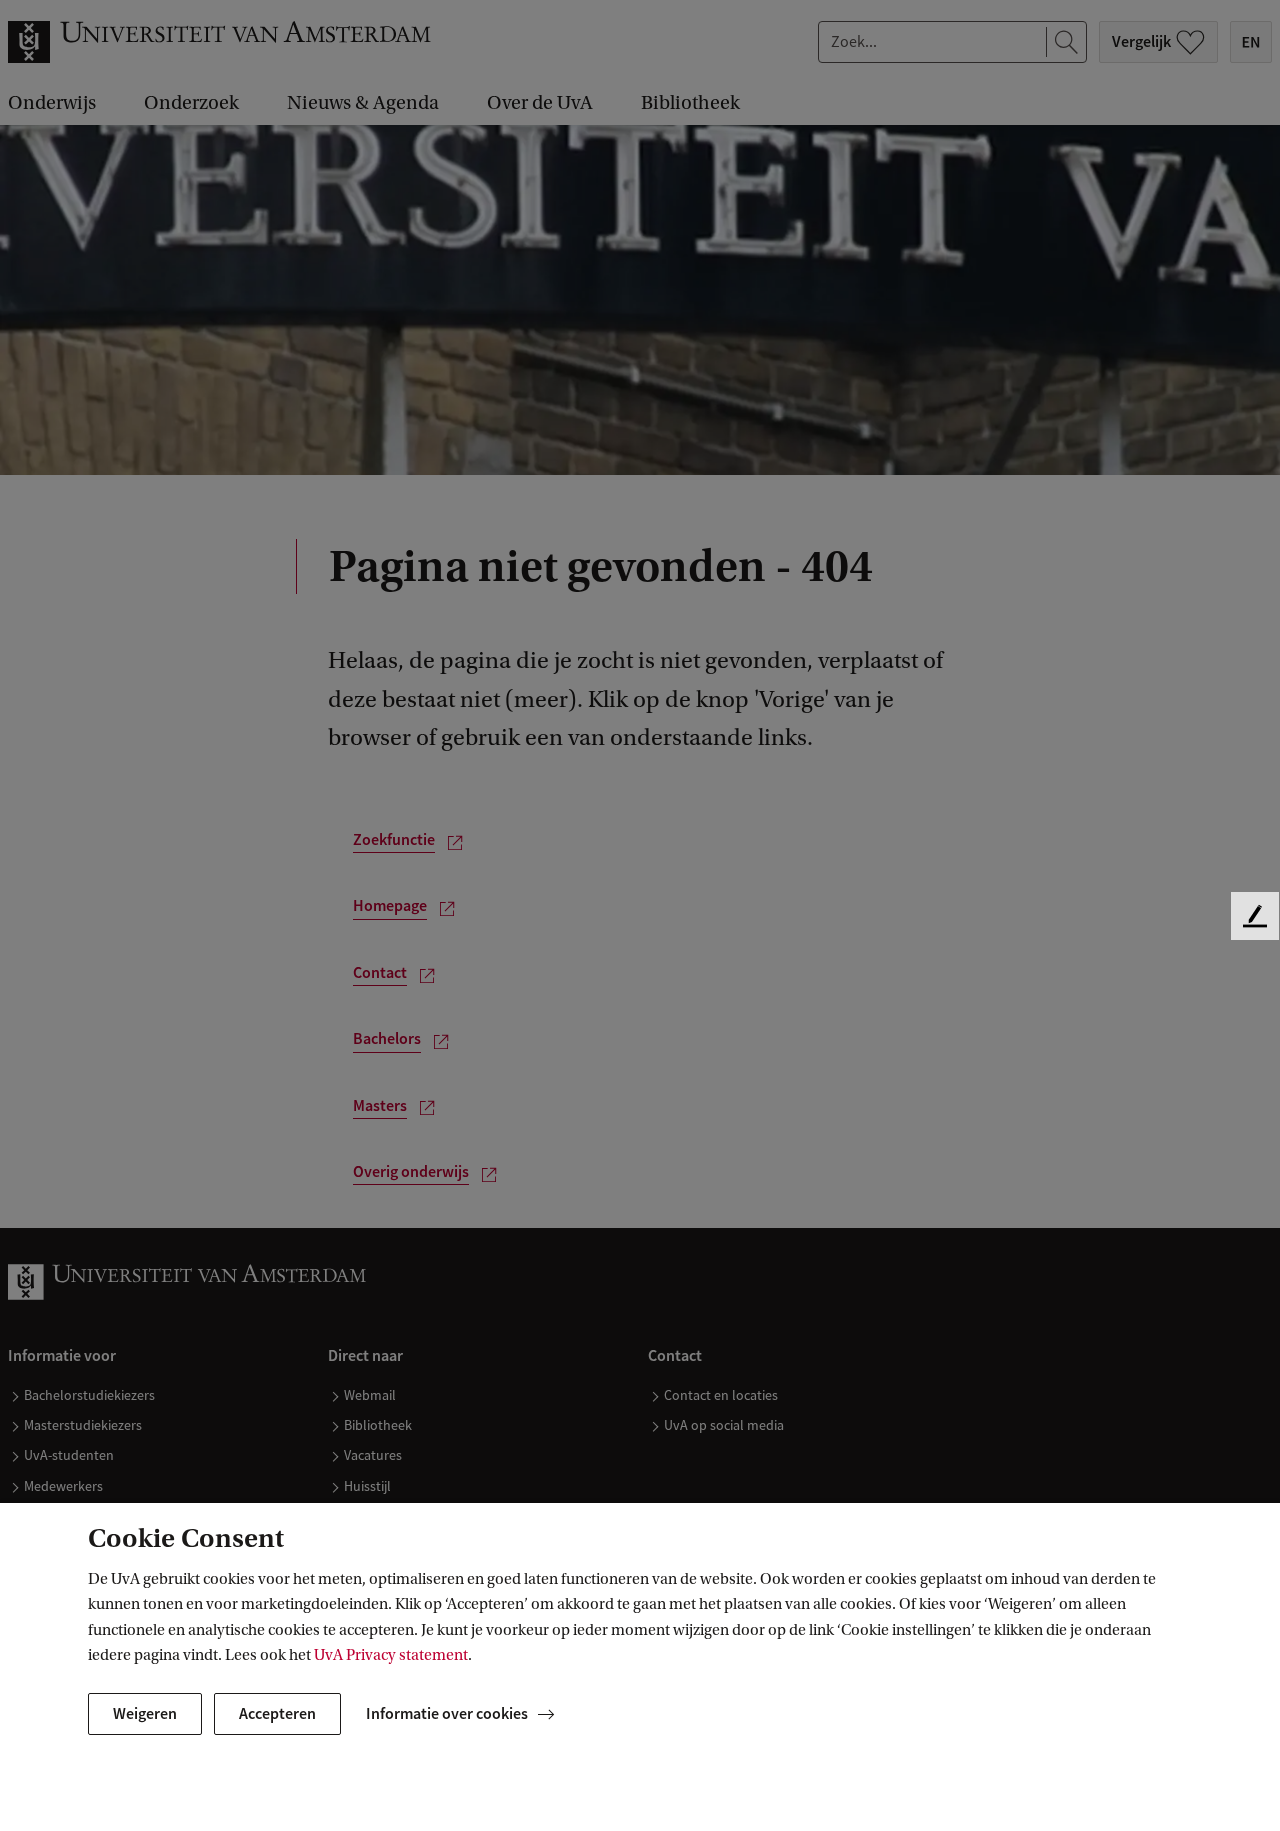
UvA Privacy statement (391, 1655)
